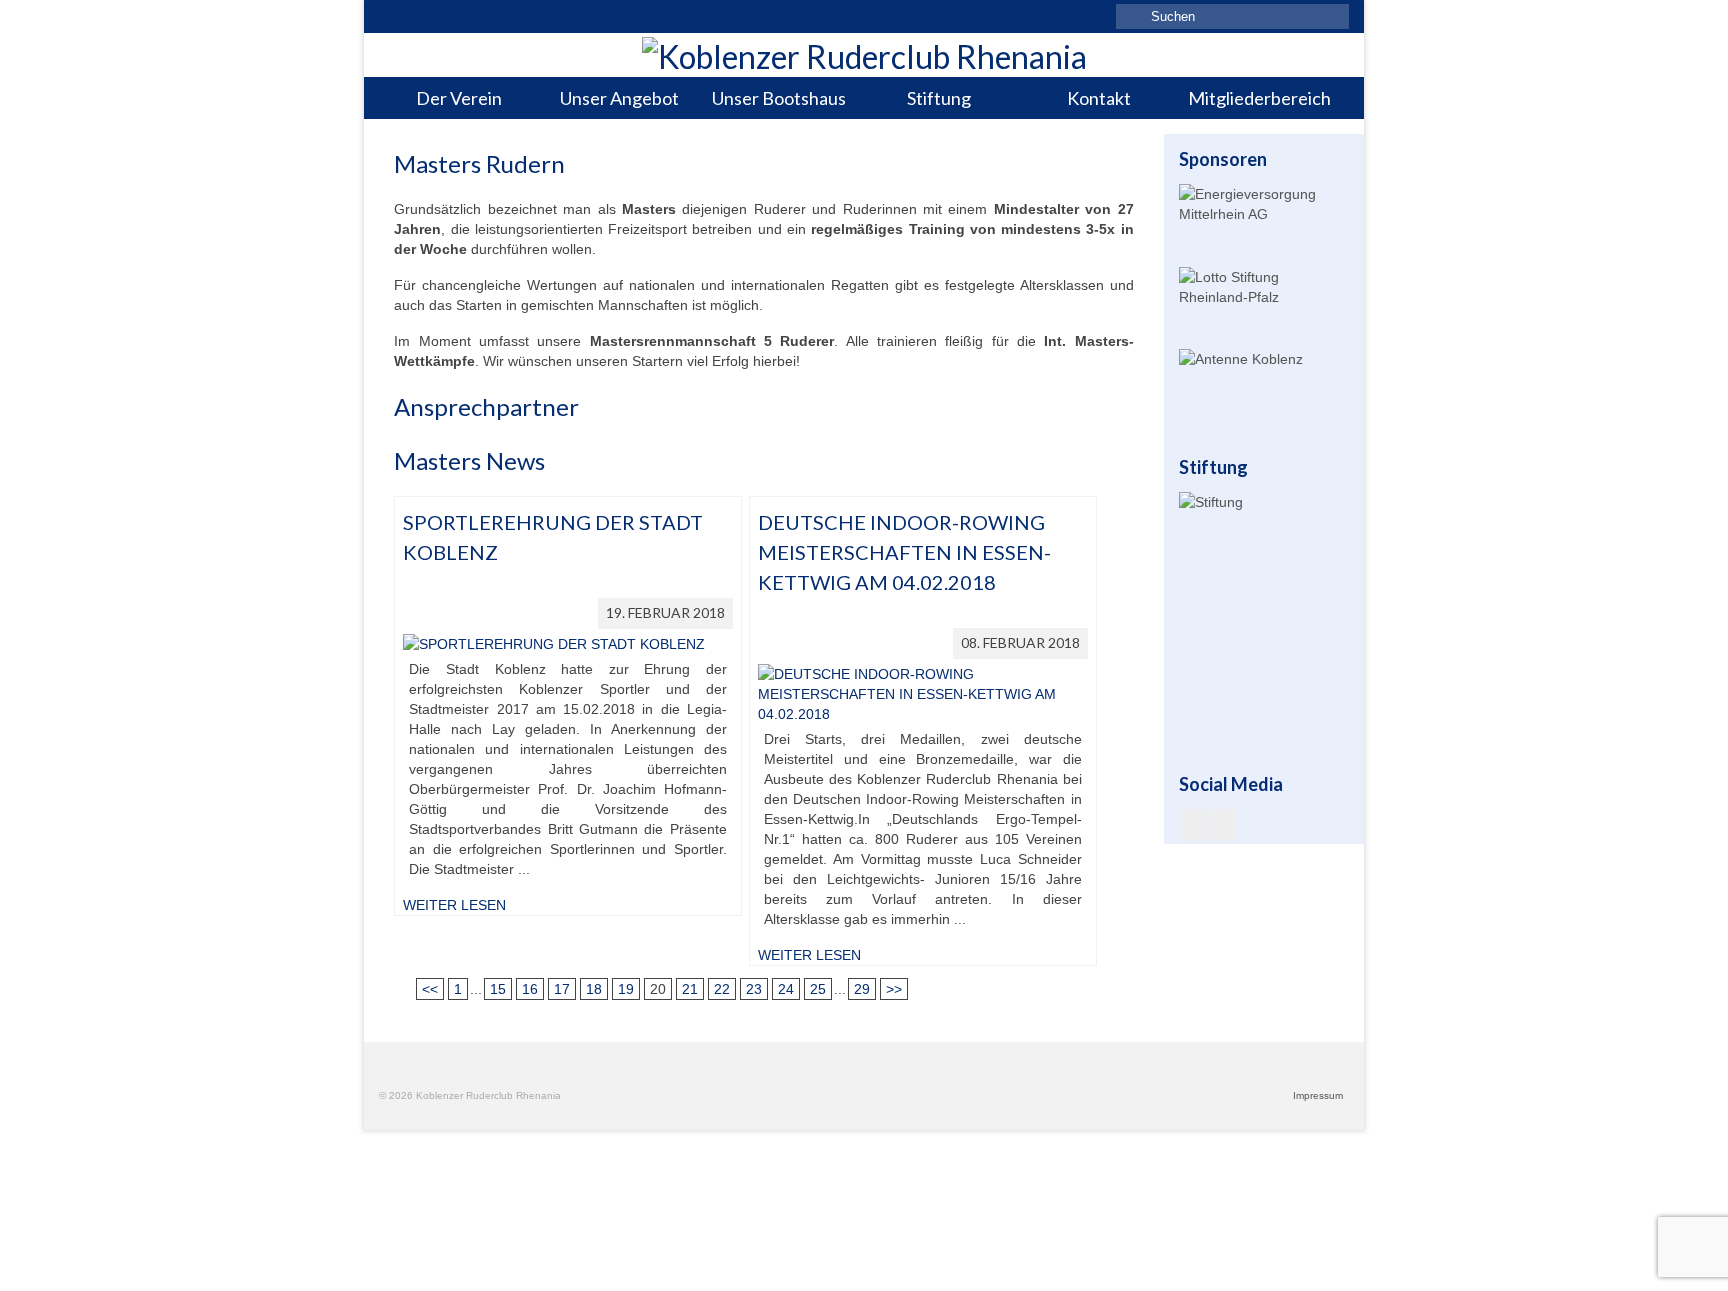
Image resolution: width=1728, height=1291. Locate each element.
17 (562, 989)
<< (430, 989)
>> (894, 989)
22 (722, 989)
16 (530, 989)
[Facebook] (1194, 824)
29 (862, 989)
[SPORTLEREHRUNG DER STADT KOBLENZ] (554, 643)
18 (594, 989)
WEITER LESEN (454, 905)
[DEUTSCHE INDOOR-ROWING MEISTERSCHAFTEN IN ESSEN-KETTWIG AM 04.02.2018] (923, 693)
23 (754, 989)
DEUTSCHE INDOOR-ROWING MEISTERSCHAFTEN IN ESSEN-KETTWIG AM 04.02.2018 (904, 552)
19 (626, 989)
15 (498, 989)
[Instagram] (1222, 824)
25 (818, 989)
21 (690, 989)
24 (786, 989)
